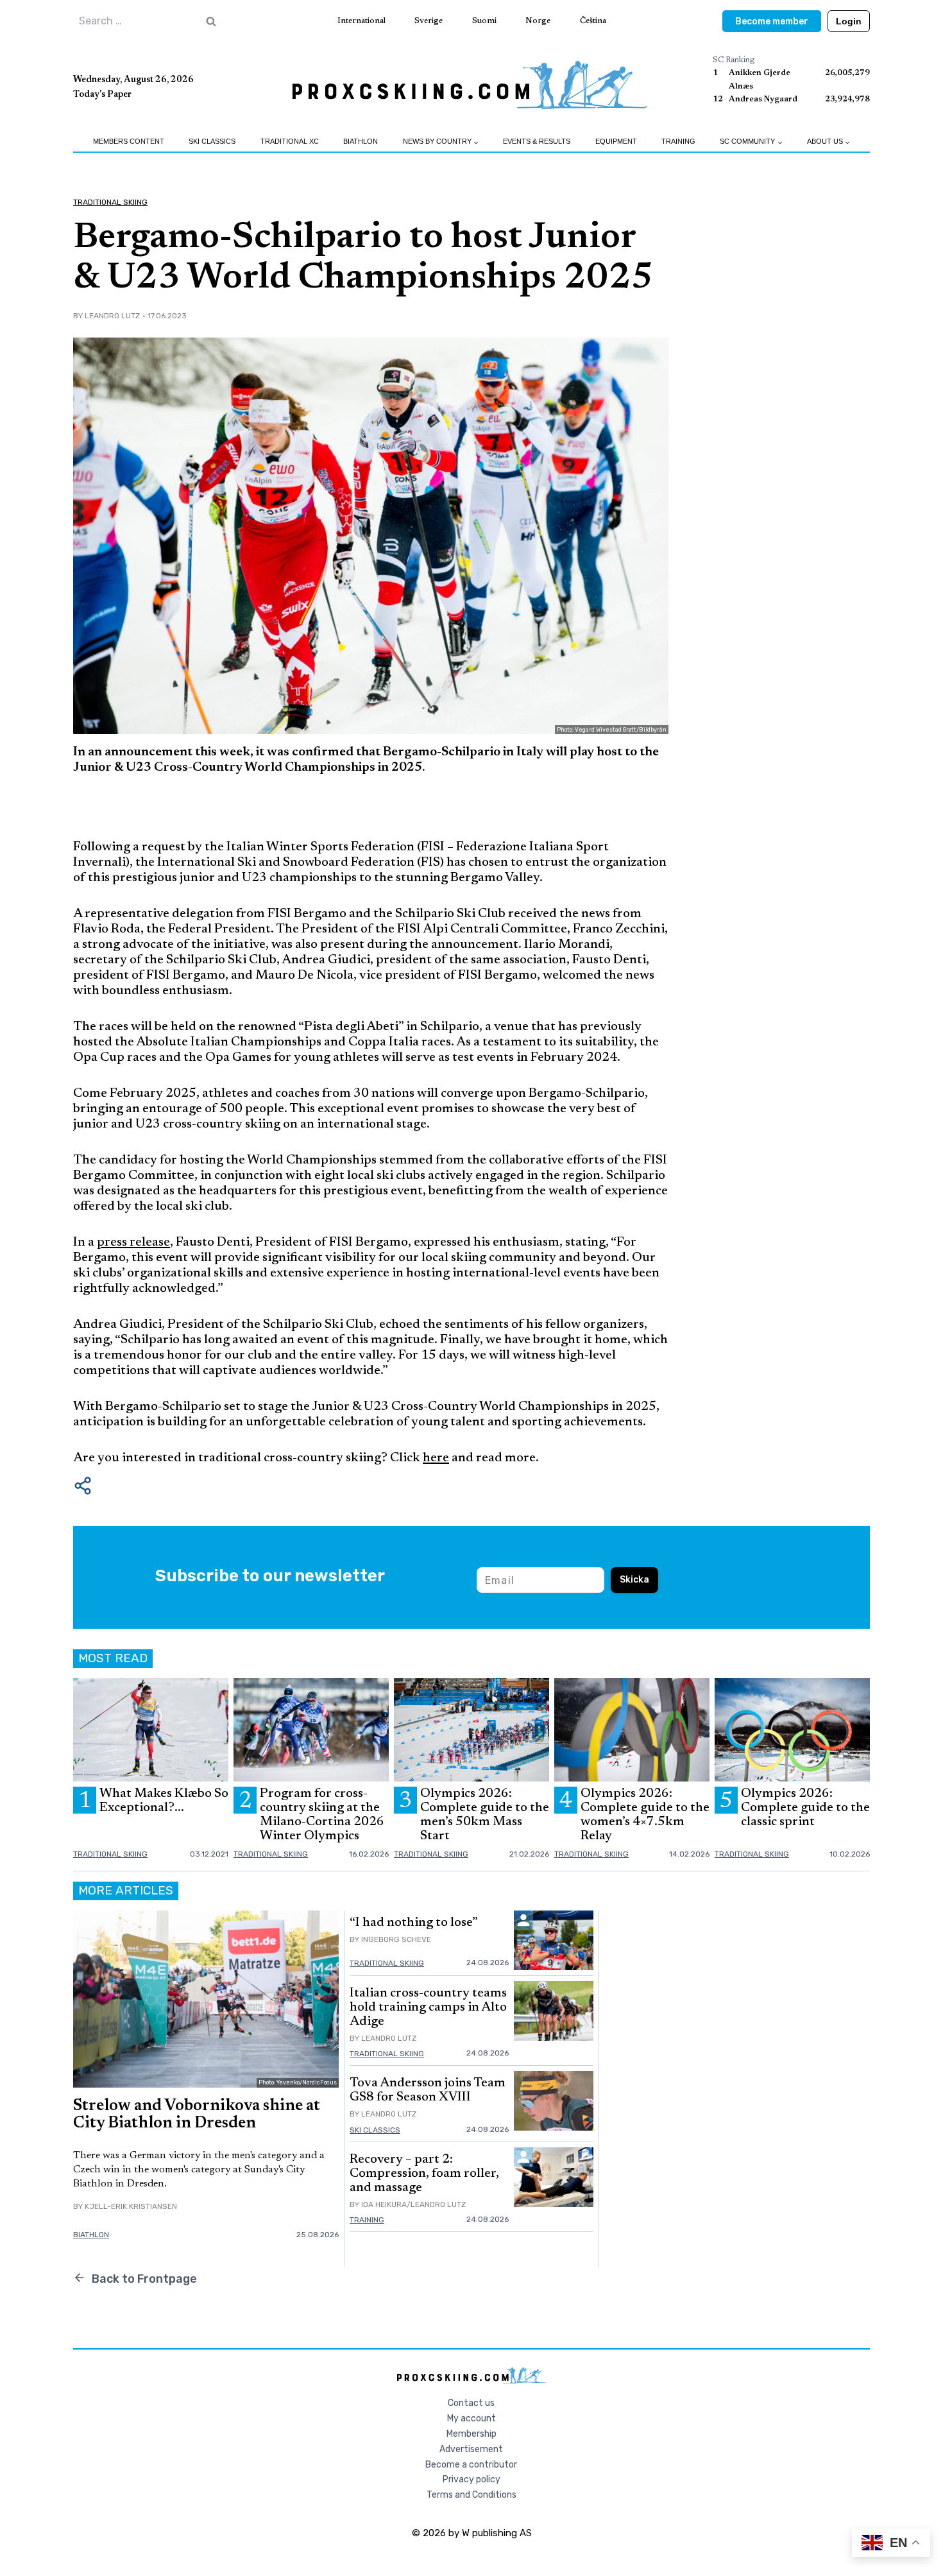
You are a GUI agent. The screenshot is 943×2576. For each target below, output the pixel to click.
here (436, 1458)
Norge (538, 21)
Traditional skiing (110, 202)
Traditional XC (290, 141)
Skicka (634, 1580)
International (361, 21)
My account (471, 2418)
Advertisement (471, 2449)
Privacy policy (471, 2479)
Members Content (129, 141)
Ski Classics (212, 141)
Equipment (616, 141)
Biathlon (361, 141)
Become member (772, 21)
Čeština (593, 21)
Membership (471, 2434)
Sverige (429, 21)
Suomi (484, 21)
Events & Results (537, 141)
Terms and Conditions (471, 2495)
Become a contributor (471, 2465)
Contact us (471, 2403)
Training (678, 141)
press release (133, 1242)
